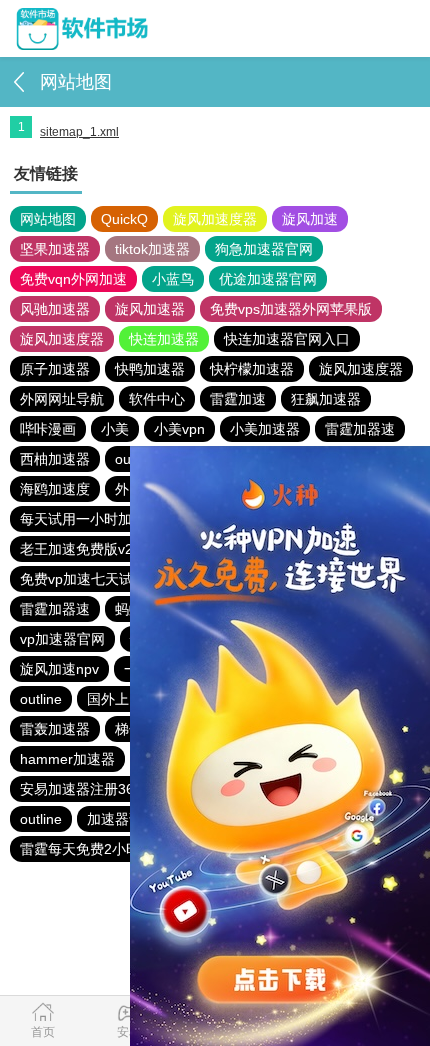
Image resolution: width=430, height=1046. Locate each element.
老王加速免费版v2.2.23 (92, 549)
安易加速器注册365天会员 (102, 789)
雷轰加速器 (55, 729)
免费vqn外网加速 (73, 279)
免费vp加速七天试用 (83, 579)
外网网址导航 (62, 399)
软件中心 (157, 399)
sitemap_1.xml (79, 132)
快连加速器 (164, 339)
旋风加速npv (59, 669)
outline (41, 699)
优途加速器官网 (268, 279)
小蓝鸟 (173, 279)
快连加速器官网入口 (287, 339)
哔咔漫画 (48, 429)
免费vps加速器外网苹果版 (291, 309)
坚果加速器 (55, 249)
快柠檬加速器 (252, 369)
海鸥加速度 (55, 489)
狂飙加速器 (326, 399)
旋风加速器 (150, 309)
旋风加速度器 (215, 219)
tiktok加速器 (152, 249)
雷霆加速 (238, 399)
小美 (115, 429)
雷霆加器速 (360, 429)
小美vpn (179, 429)
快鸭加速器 (150, 369)
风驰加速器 (55, 309)
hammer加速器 (67, 759)
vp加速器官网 (62, 639)
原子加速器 (55, 369)
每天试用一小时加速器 (90, 519)
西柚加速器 (55, 459)
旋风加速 (310, 219)
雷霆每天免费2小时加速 (94, 849)
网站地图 (48, 219)
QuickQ (124, 219)
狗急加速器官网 (264, 249)
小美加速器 (265, 429)
